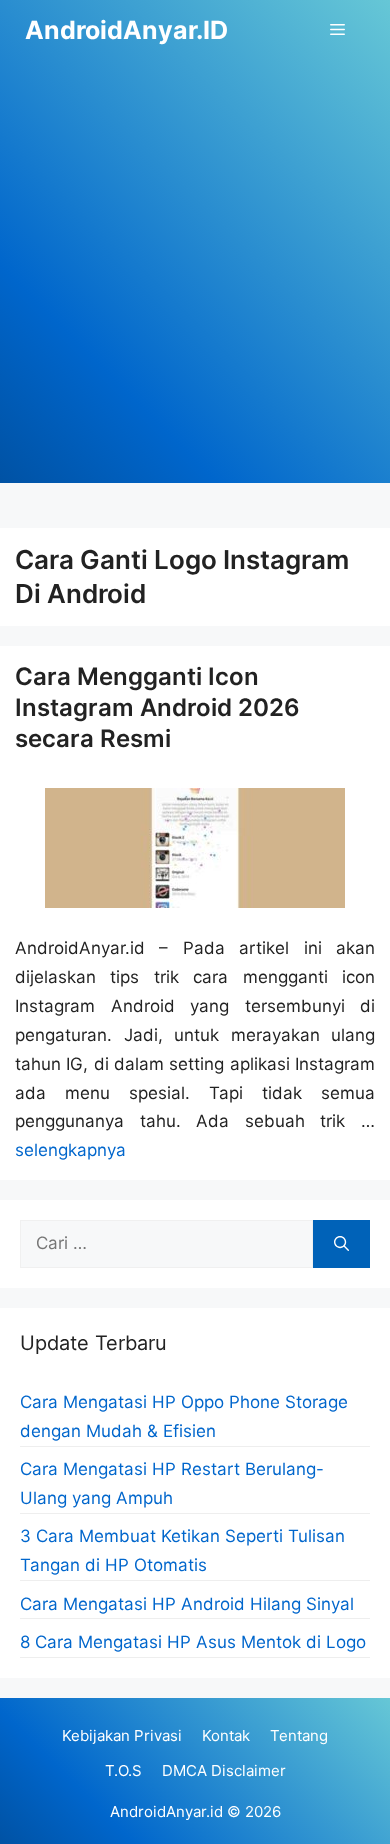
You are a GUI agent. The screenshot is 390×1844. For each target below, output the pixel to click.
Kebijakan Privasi (122, 1735)
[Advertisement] (195, 288)
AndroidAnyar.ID (126, 30)
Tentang (299, 1735)
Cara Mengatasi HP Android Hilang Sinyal (187, 1604)
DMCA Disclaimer (224, 1770)
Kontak (226, 1735)
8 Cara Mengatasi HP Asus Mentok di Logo (193, 1642)
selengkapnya (70, 1150)
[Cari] (341, 1244)
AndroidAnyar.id (166, 1811)
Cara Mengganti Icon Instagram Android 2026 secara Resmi (157, 707)
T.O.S (123, 1770)
